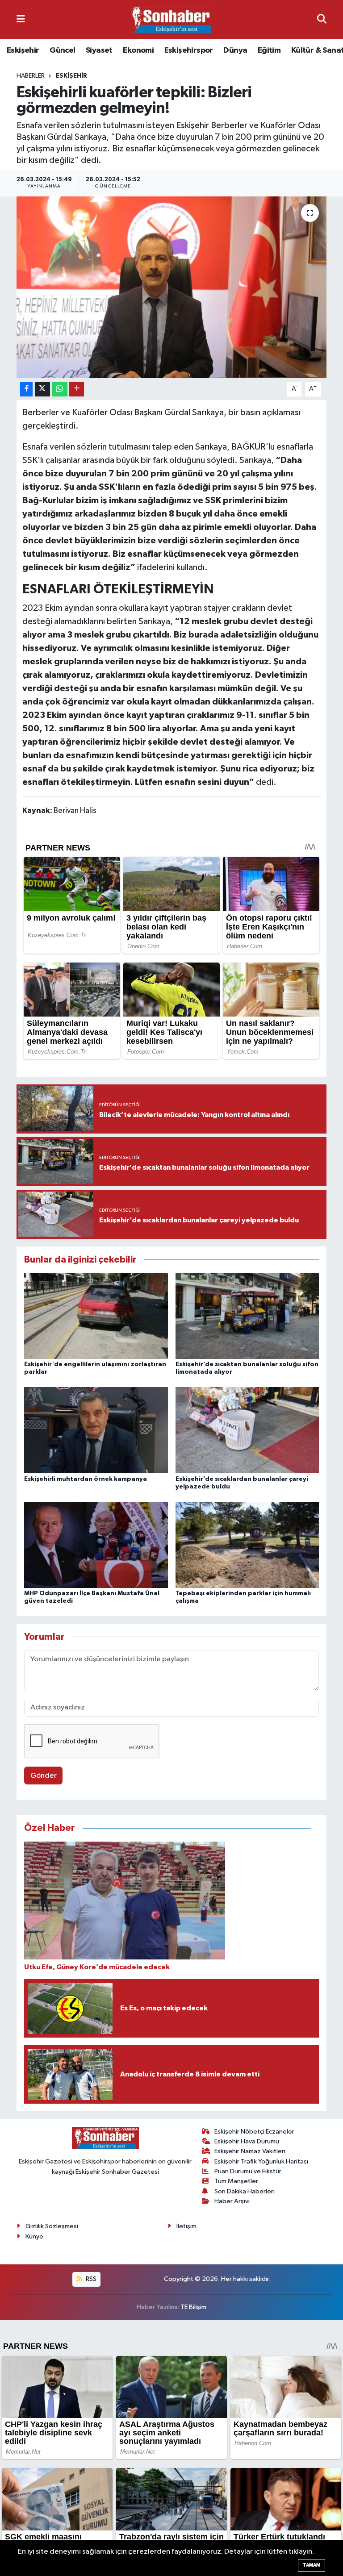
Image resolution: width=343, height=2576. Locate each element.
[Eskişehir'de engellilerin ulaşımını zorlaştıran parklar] (96, 1316)
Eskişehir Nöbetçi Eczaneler (254, 2132)
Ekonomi (138, 50)
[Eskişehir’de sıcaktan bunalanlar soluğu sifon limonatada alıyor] (247, 1316)
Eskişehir (23, 50)
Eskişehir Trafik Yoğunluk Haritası (261, 2161)
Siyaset (99, 50)
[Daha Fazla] (77, 389)
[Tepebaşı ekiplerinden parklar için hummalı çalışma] (247, 1544)
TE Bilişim (193, 2307)
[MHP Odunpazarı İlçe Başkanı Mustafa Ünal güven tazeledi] (96, 1544)
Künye (34, 2236)
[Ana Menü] (21, 19)
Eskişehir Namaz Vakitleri (250, 2151)
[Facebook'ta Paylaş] (26, 389)
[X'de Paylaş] (42, 389)
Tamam (312, 2565)
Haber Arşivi (232, 2201)
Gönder (44, 1776)
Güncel (62, 50)
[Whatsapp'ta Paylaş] (60, 389)
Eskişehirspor (189, 50)
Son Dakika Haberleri (245, 2191)
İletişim (186, 2226)
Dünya (235, 50)
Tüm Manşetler (236, 2181)
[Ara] (322, 19)
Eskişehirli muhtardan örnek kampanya (86, 1479)
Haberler (31, 76)
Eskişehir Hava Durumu (247, 2141)
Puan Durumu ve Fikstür (248, 2171)
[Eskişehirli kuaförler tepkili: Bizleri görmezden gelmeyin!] (172, 287)
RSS (90, 2279)
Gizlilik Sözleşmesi (52, 2226)
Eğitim (269, 50)
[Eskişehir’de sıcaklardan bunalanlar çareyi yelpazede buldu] (247, 1430)
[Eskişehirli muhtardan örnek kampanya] (96, 1430)
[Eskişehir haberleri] (171, 20)
